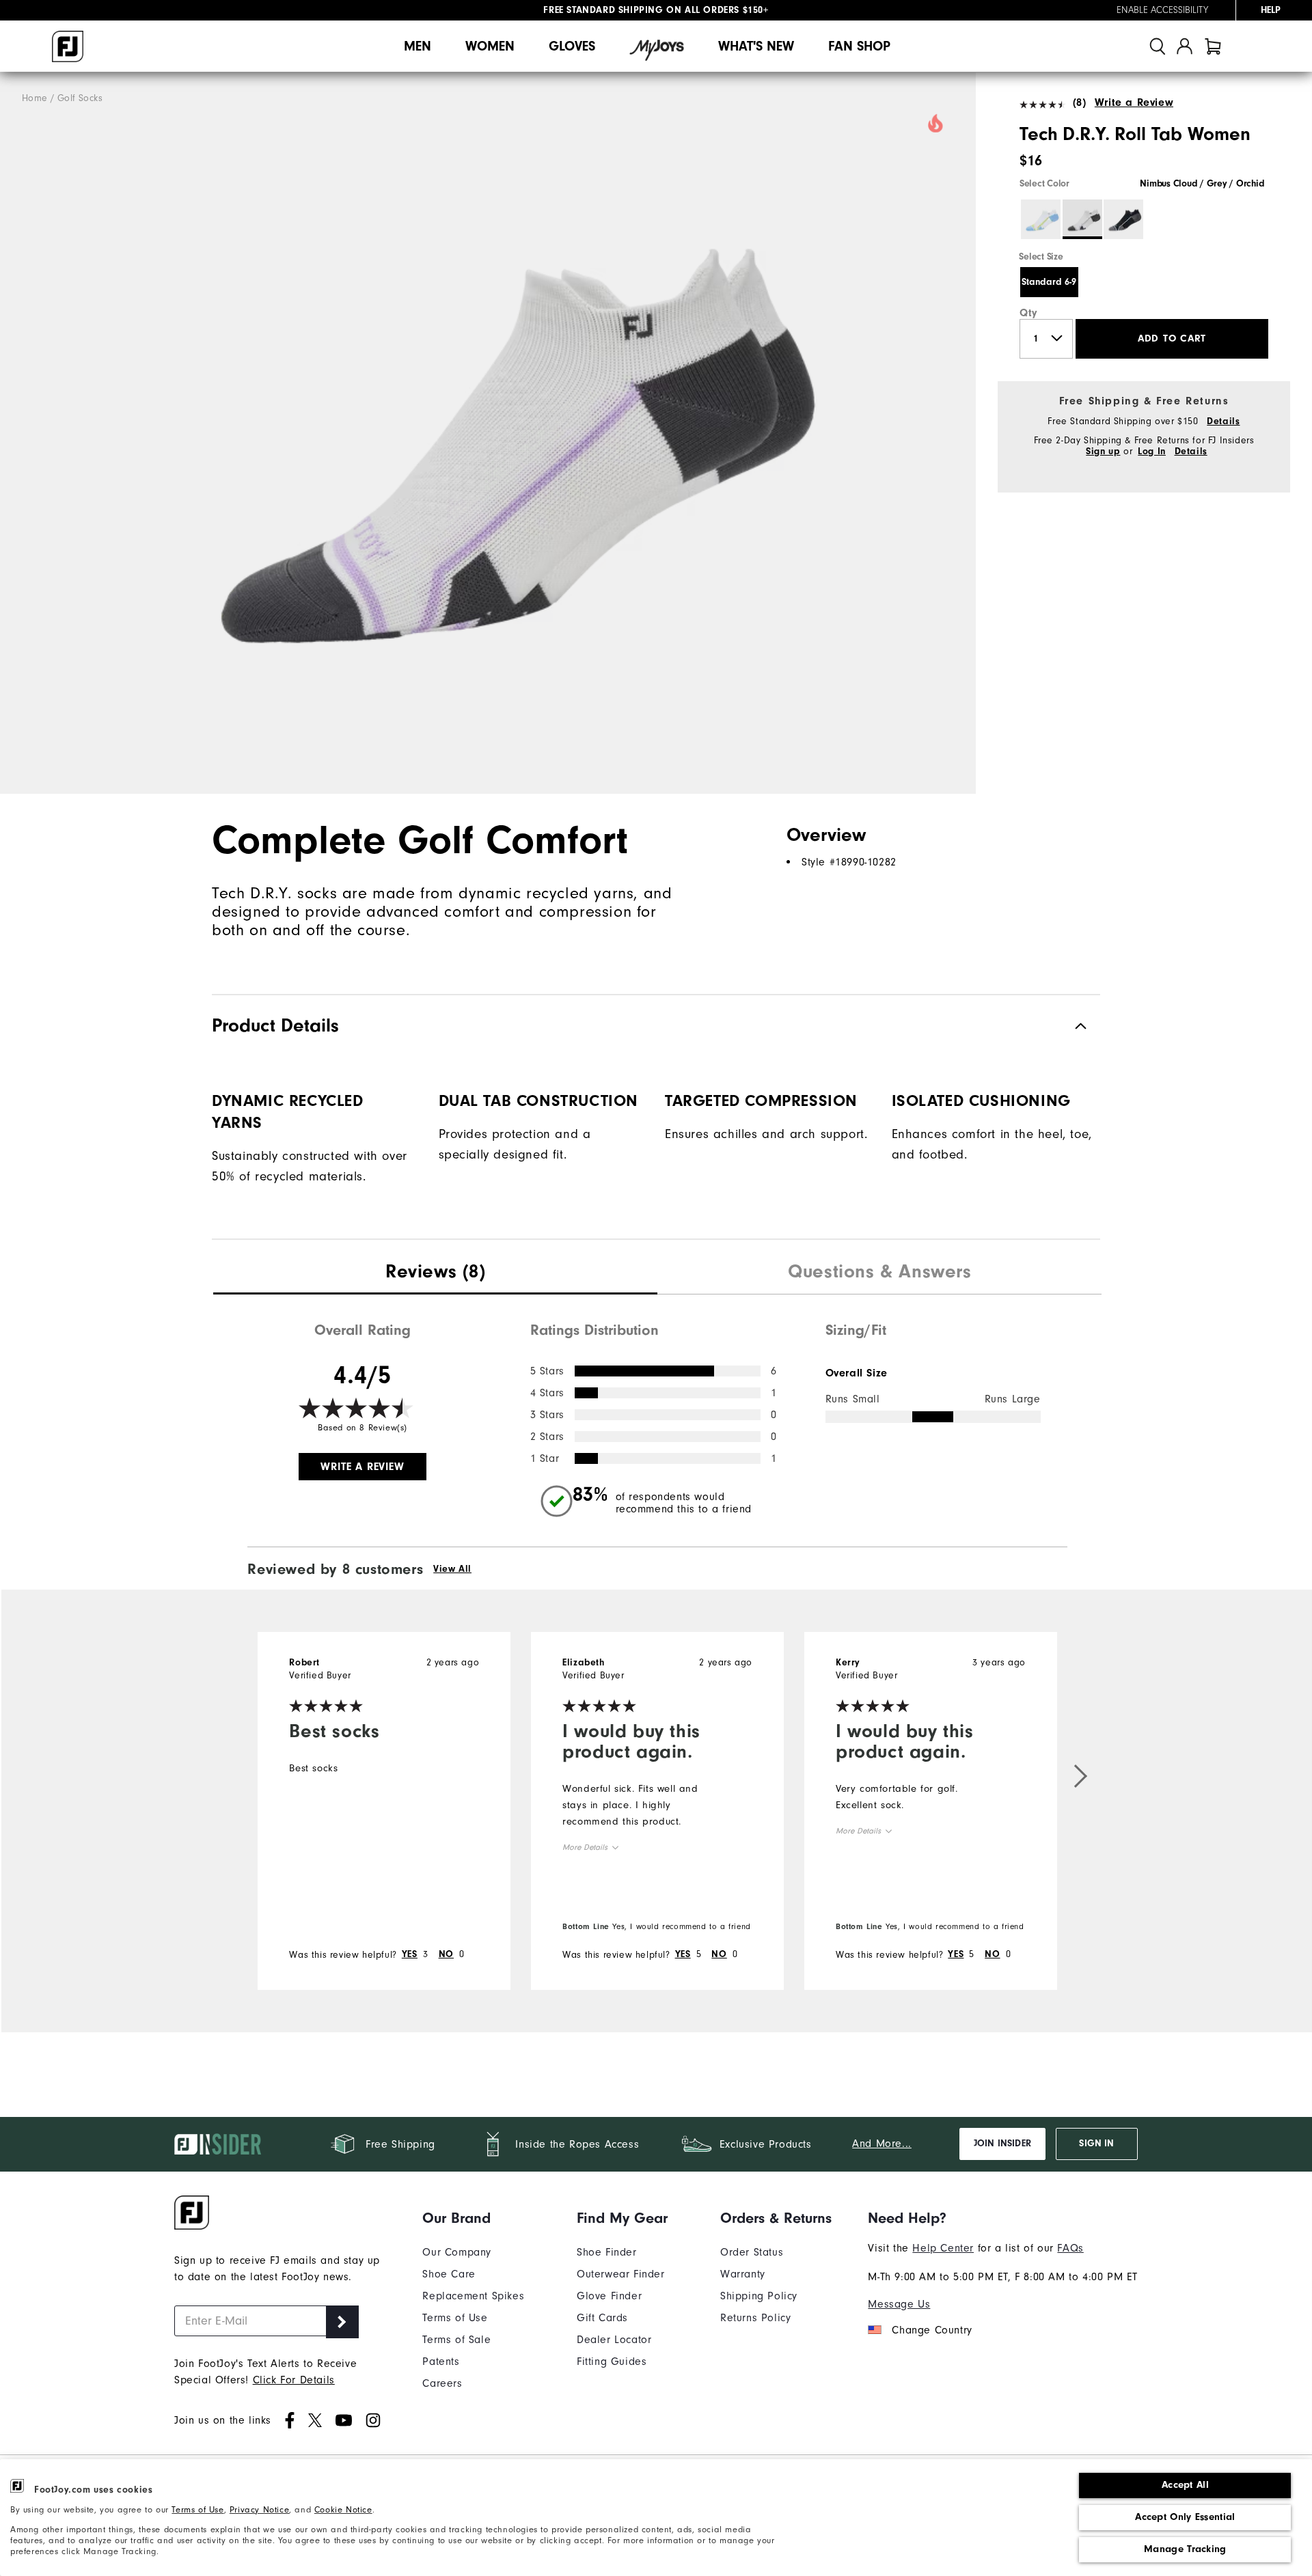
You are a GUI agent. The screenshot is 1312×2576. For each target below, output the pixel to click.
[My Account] (1185, 46)
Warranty (743, 2274)
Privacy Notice (259, 2510)
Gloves (572, 46)
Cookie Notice (343, 2510)
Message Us (899, 2304)
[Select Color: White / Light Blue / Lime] (1041, 219)
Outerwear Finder (621, 2274)
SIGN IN (1096, 2144)
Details (1223, 421)
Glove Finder (609, 2296)
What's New (756, 46)
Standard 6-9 (1049, 282)
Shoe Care (449, 2274)
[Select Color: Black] (1123, 219)
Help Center (943, 2248)
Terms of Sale (456, 2340)
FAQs (1070, 2248)
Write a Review (1134, 102)
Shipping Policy (759, 2296)
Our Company (457, 2252)
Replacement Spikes (473, 2296)
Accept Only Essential (1185, 2517)
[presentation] (435, 1273)
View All (452, 1569)
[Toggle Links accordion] (473, 2218)
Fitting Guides (612, 2362)
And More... (882, 2144)
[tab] (1213, 46)
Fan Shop (859, 46)
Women (490, 46)
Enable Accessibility (1162, 10)
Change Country (932, 2330)
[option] (488, 433)
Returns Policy (755, 2318)
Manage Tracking (1185, 2549)
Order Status (752, 2252)
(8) (1079, 102)
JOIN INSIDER (1002, 2144)
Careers (442, 2383)
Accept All (1185, 2485)
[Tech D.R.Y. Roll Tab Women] (488, 433)
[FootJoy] (68, 46)
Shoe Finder (607, 2252)
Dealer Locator (614, 2340)
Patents (441, 2362)
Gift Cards (602, 2318)
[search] (1158, 46)
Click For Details (294, 2380)
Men (418, 46)
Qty (1029, 313)
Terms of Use (197, 2510)
